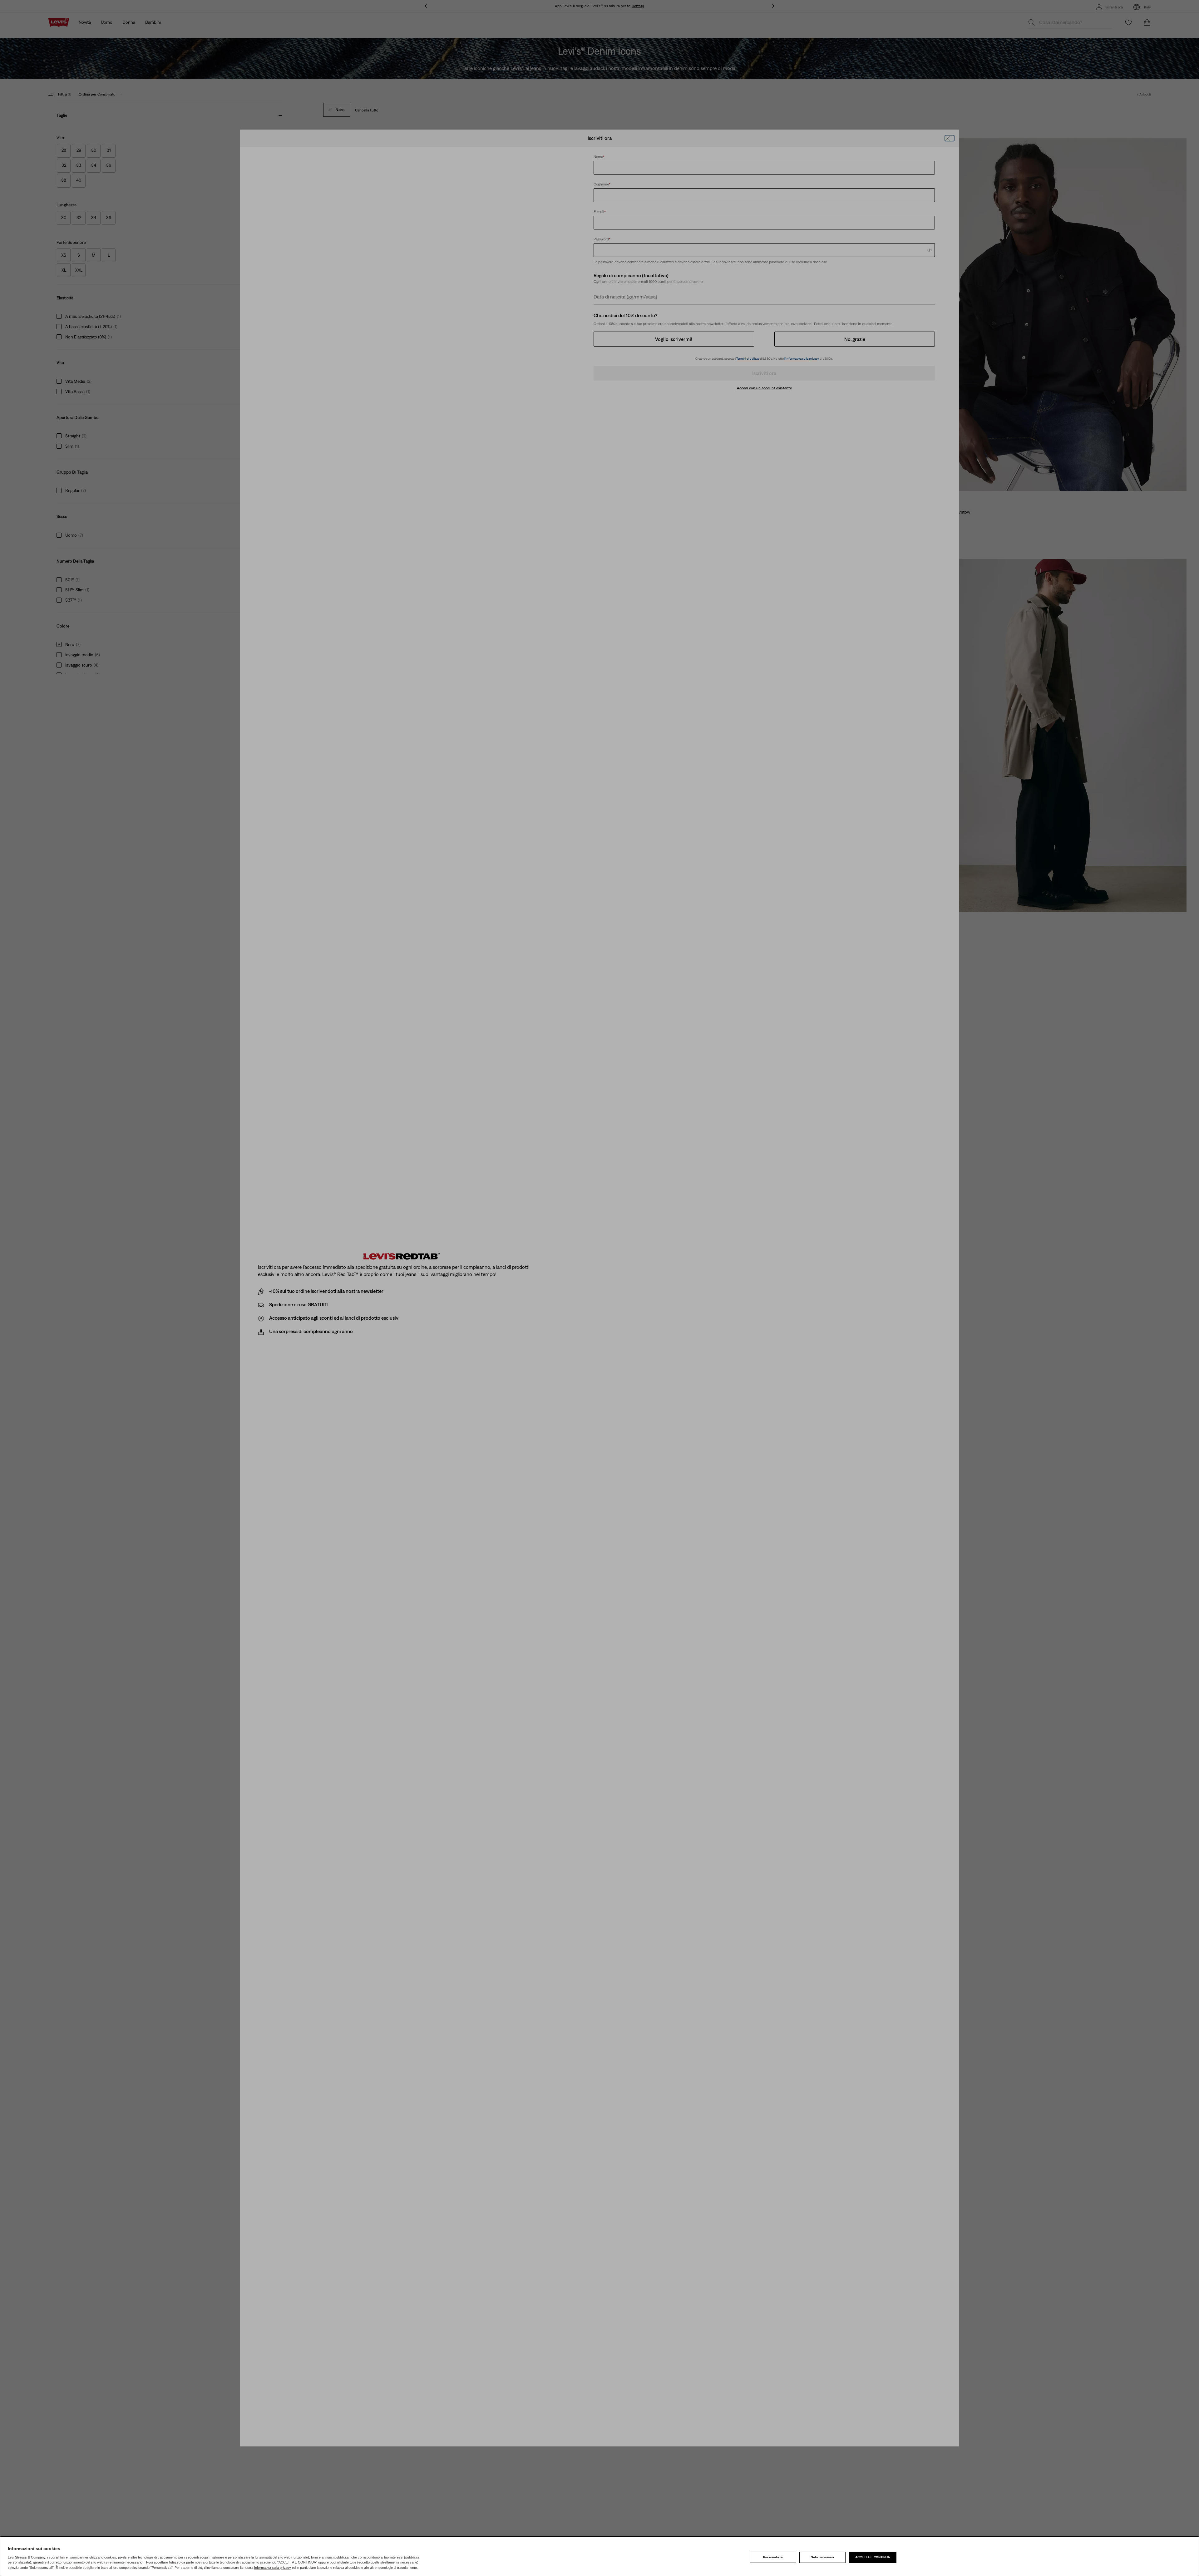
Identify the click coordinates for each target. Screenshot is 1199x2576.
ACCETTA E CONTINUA (873, 2557)
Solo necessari (822, 2557)
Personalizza (773, 2557)
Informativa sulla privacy (273, 2568)
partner (83, 2557)
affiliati (60, 2557)
